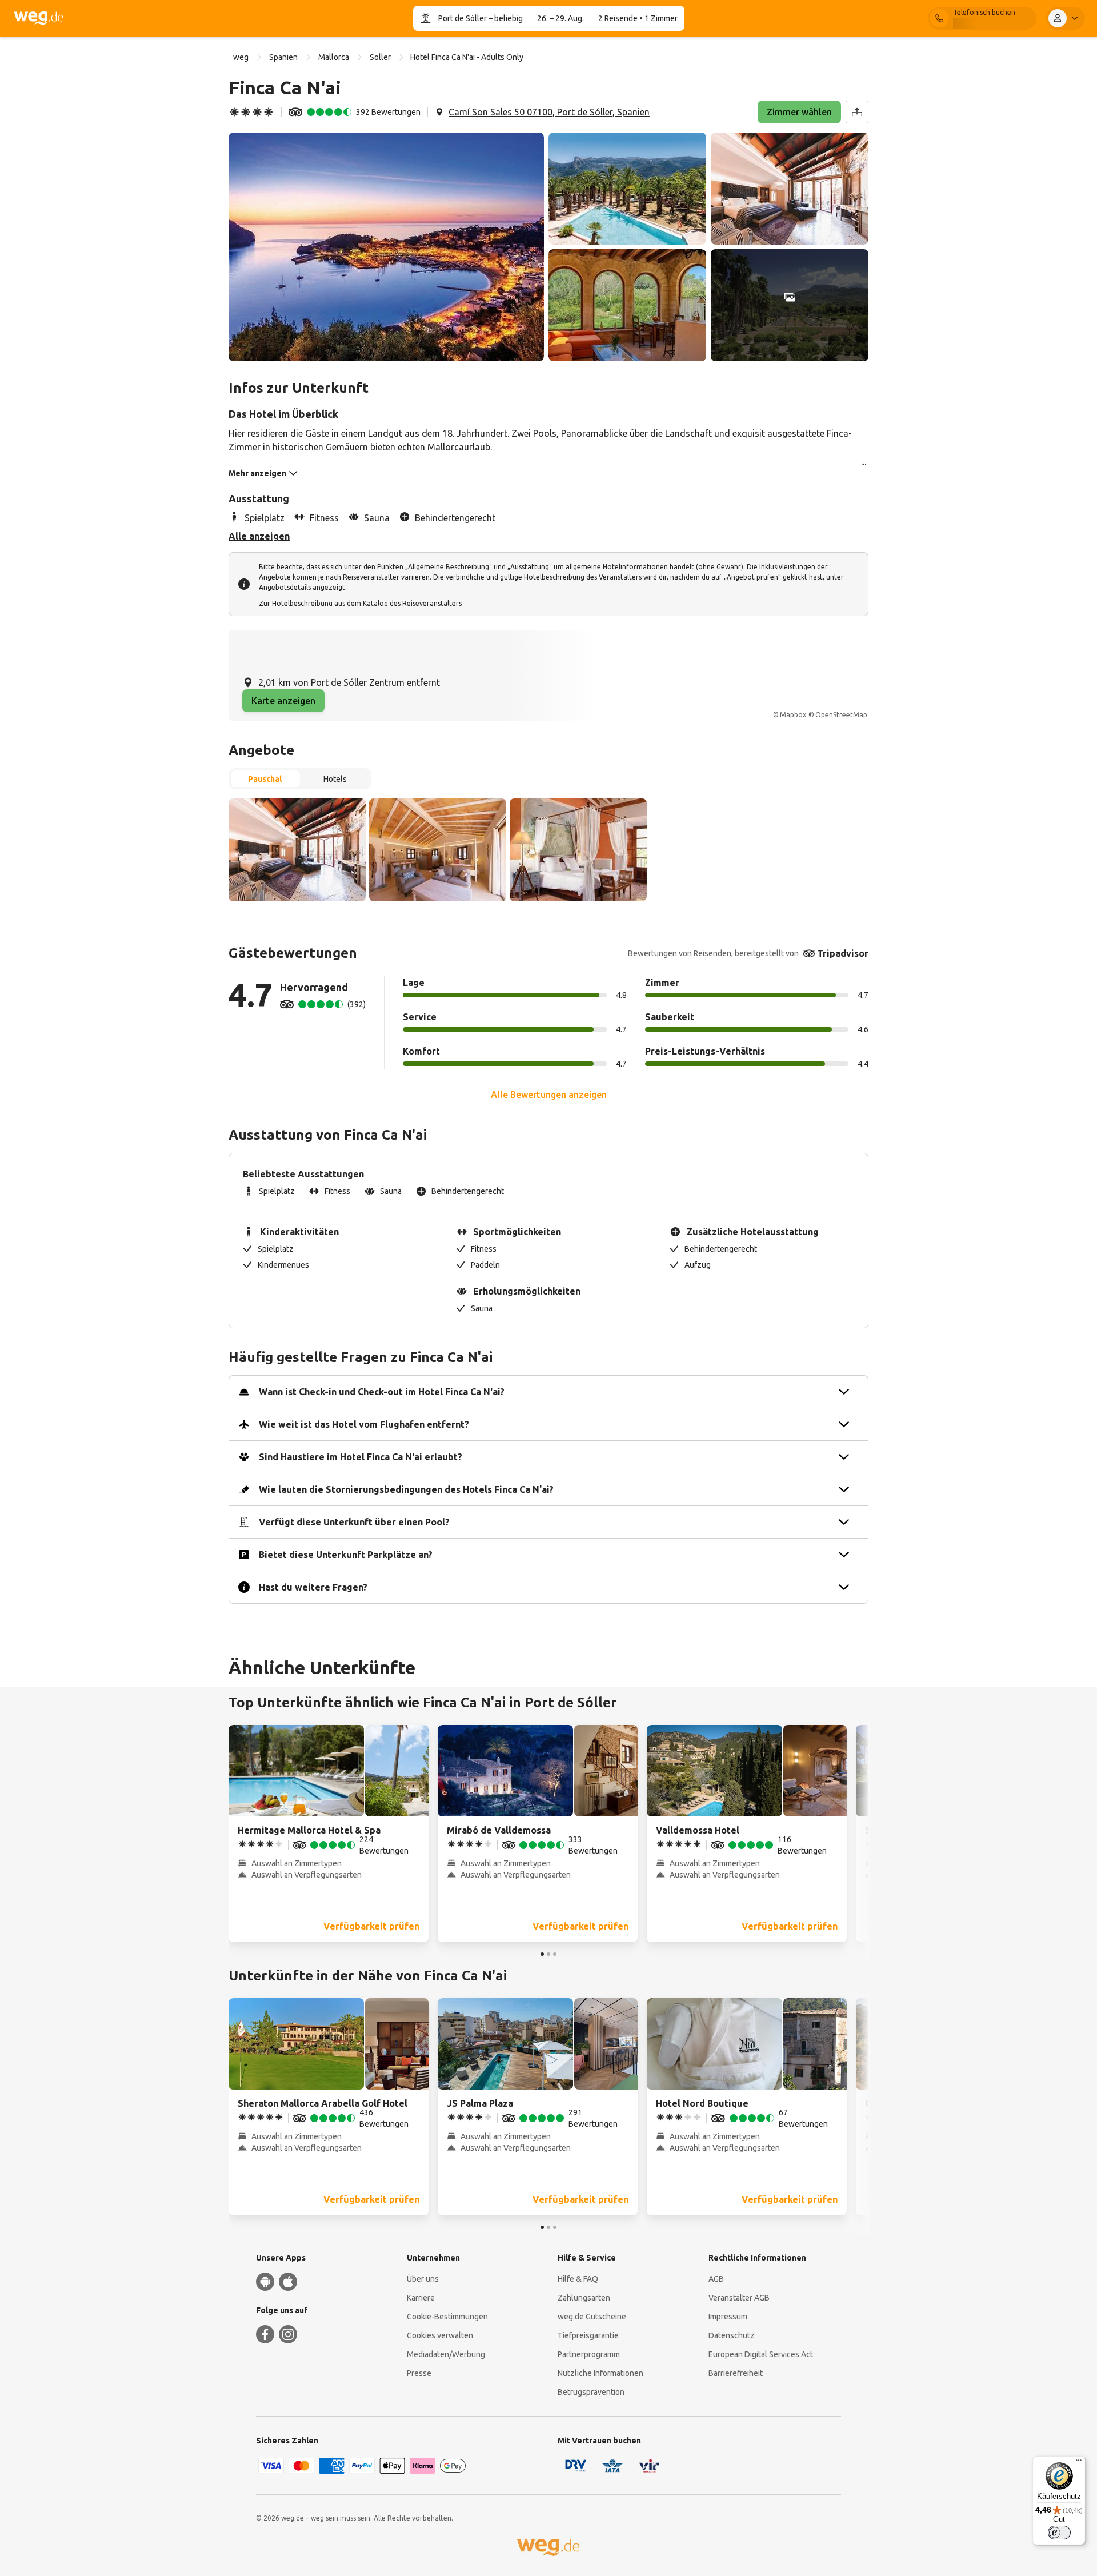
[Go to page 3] (555, 1954)
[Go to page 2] (548, 1954)
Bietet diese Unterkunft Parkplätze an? (346, 1555)
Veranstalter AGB (739, 2298)
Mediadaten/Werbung (446, 2354)
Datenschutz (732, 2335)
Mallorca (334, 57)
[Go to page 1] (542, 1954)
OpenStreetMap (841, 715)
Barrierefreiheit (736, 2373)
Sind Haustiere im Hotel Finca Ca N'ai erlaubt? (361, 1457)
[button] (386, 247)
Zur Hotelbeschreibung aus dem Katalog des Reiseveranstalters (360, 603)
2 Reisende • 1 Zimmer (638, 18)
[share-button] (857, 112)
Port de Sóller (463, 18)
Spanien (283, 57)
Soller (380, 57)
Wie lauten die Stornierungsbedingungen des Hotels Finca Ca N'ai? (406, 1489)
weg (241, 57)
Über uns (423, 2279)
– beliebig (505, 18)
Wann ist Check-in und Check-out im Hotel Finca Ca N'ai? (382, 1392)
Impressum (728, 2317)
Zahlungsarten (584, 2298)
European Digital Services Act (761, 2354)
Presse (419, 2373)
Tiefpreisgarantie (588, 2335)
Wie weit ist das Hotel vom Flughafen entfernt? (364, 1424)
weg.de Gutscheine (592, 2317)
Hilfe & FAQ (578, 2279)
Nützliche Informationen (600, 2373)
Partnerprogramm (589, 2354)
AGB (716, 2279)
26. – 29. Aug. (560, 18)
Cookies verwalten (440, 2335)
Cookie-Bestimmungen (447, 2317)
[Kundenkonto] (1066, 18)
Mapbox (793, 715)
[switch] (1059, 2533)
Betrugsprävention (591, 2392)
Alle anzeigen (259, 536)
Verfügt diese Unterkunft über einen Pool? (354, 1522)
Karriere (421, 2298)
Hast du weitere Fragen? (313, 1587)
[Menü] (1079, 2463)
